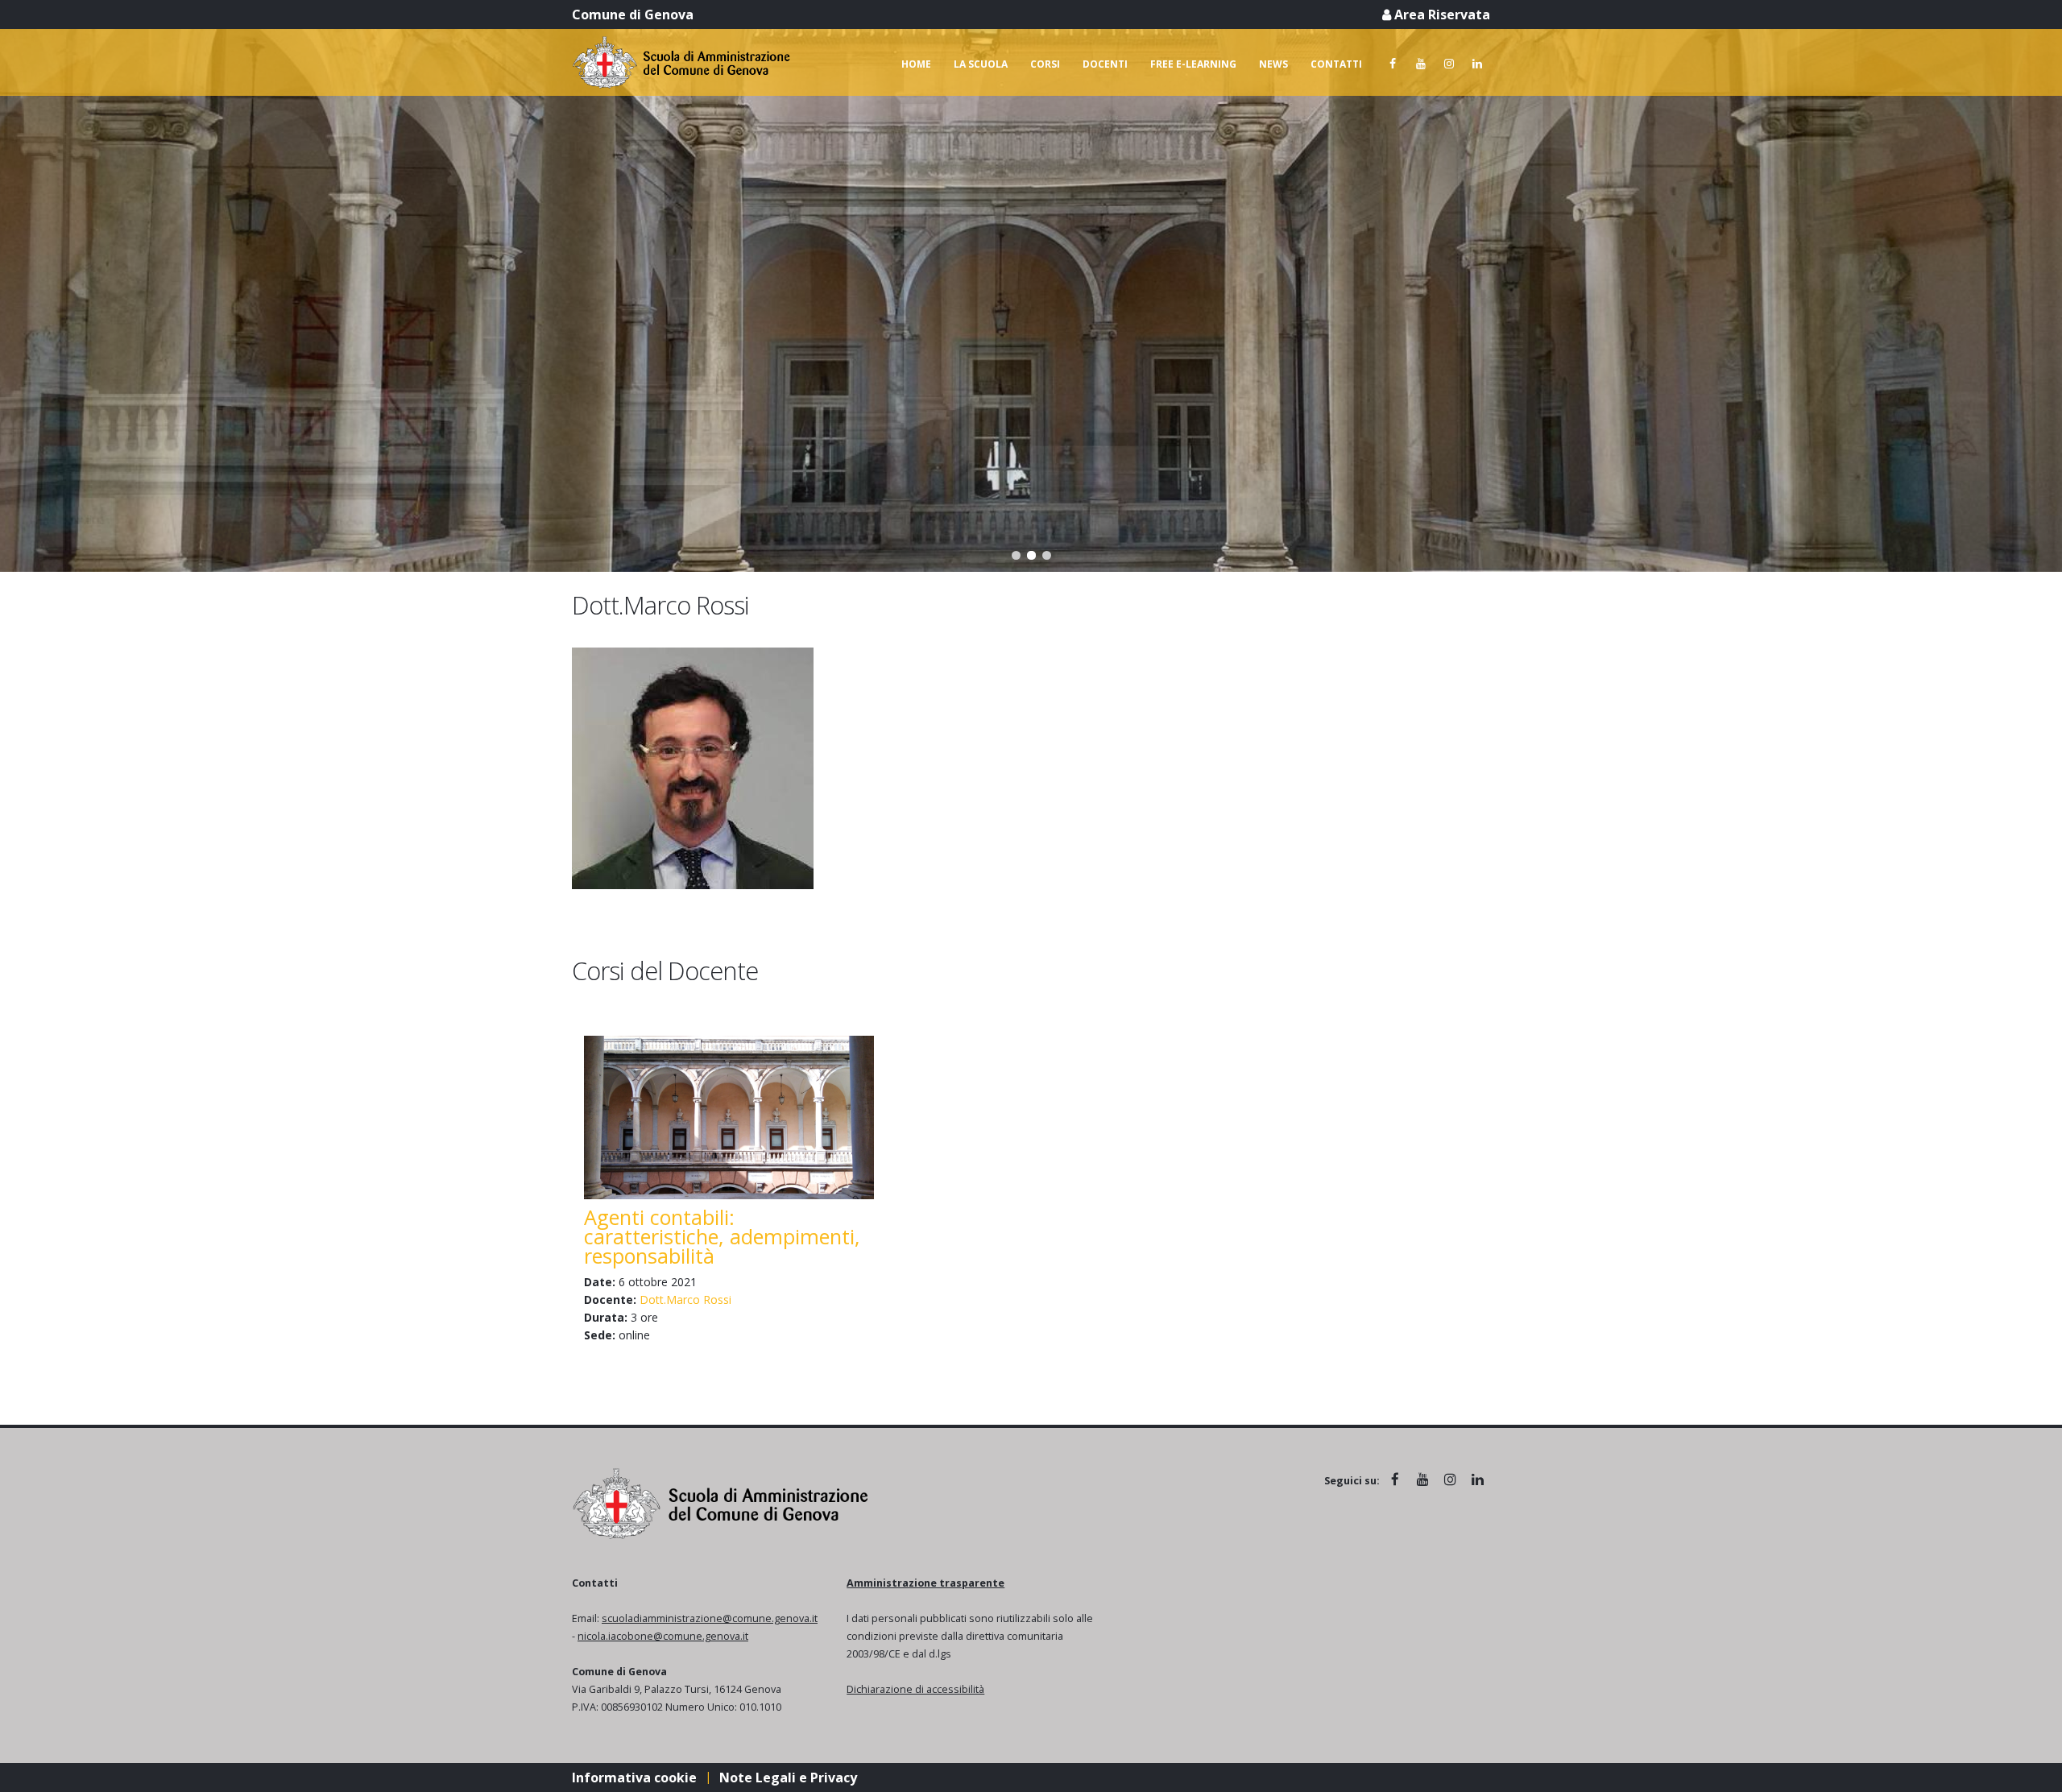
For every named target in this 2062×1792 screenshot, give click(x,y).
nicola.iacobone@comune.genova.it (663, 1636)
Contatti (1336, 64)
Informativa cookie (634, 1778)
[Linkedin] (1477, 64)
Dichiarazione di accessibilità (915, 1689)
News (1273, 64)
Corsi (1045, 64)
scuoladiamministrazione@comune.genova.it (710, 1618)
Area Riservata (1441, 14)
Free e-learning (1193, 64)
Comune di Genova (633, 14)
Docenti (1105, 64)
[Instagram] (1449, 64)
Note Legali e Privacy (788, 1778)
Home (916, 64)
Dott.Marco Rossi (685, 1300)
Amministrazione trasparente (925, 1583)
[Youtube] (1421, 64)
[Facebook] (1393, 64)
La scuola (981, 64)
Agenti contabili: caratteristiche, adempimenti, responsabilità (722, 1236)
